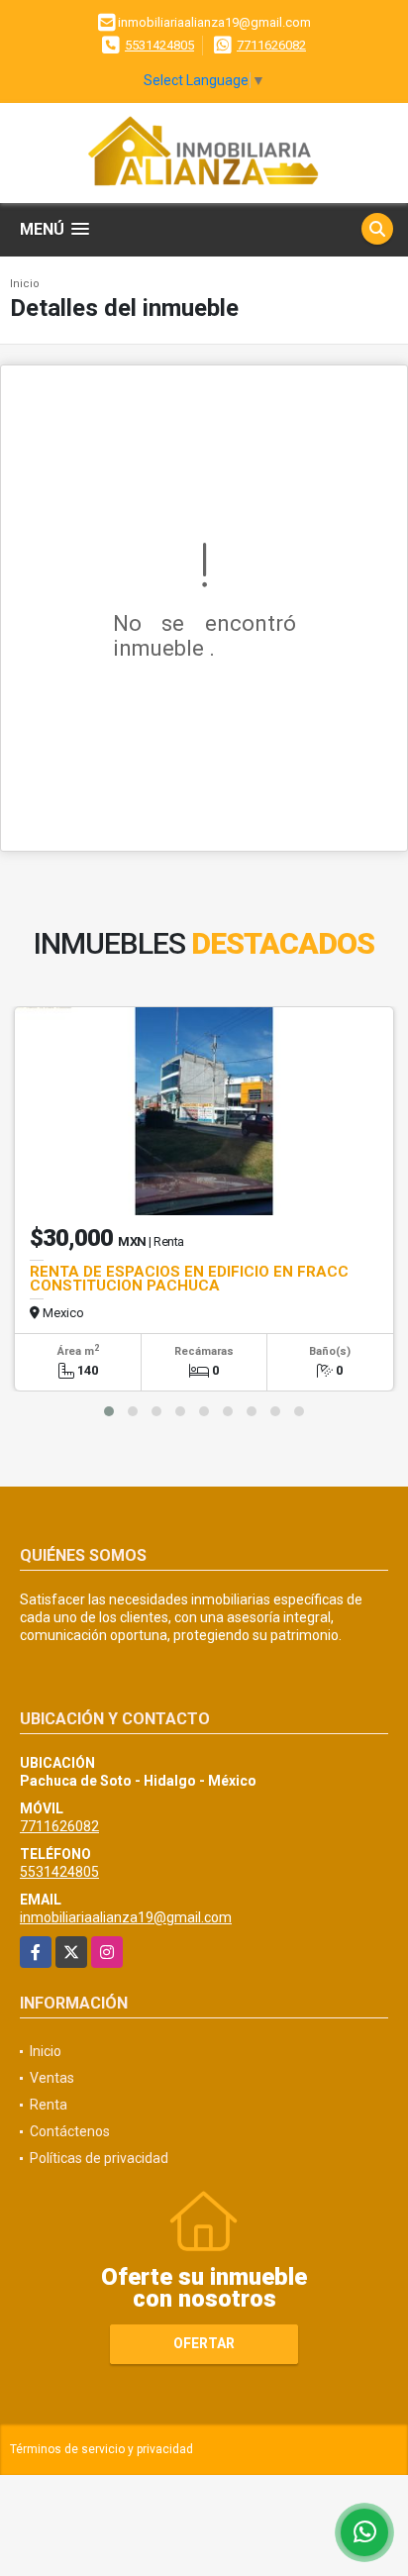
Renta (49, 2105)
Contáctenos (70, 2131)
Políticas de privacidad (99, 2158)
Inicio (25, 284)
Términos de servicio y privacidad (102, 2449)
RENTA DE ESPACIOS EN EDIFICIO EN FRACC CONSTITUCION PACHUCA (189, 1279)
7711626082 (271, 45)
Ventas (52, 2078)
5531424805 (159, 45)
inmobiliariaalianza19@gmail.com (126, 1917)
